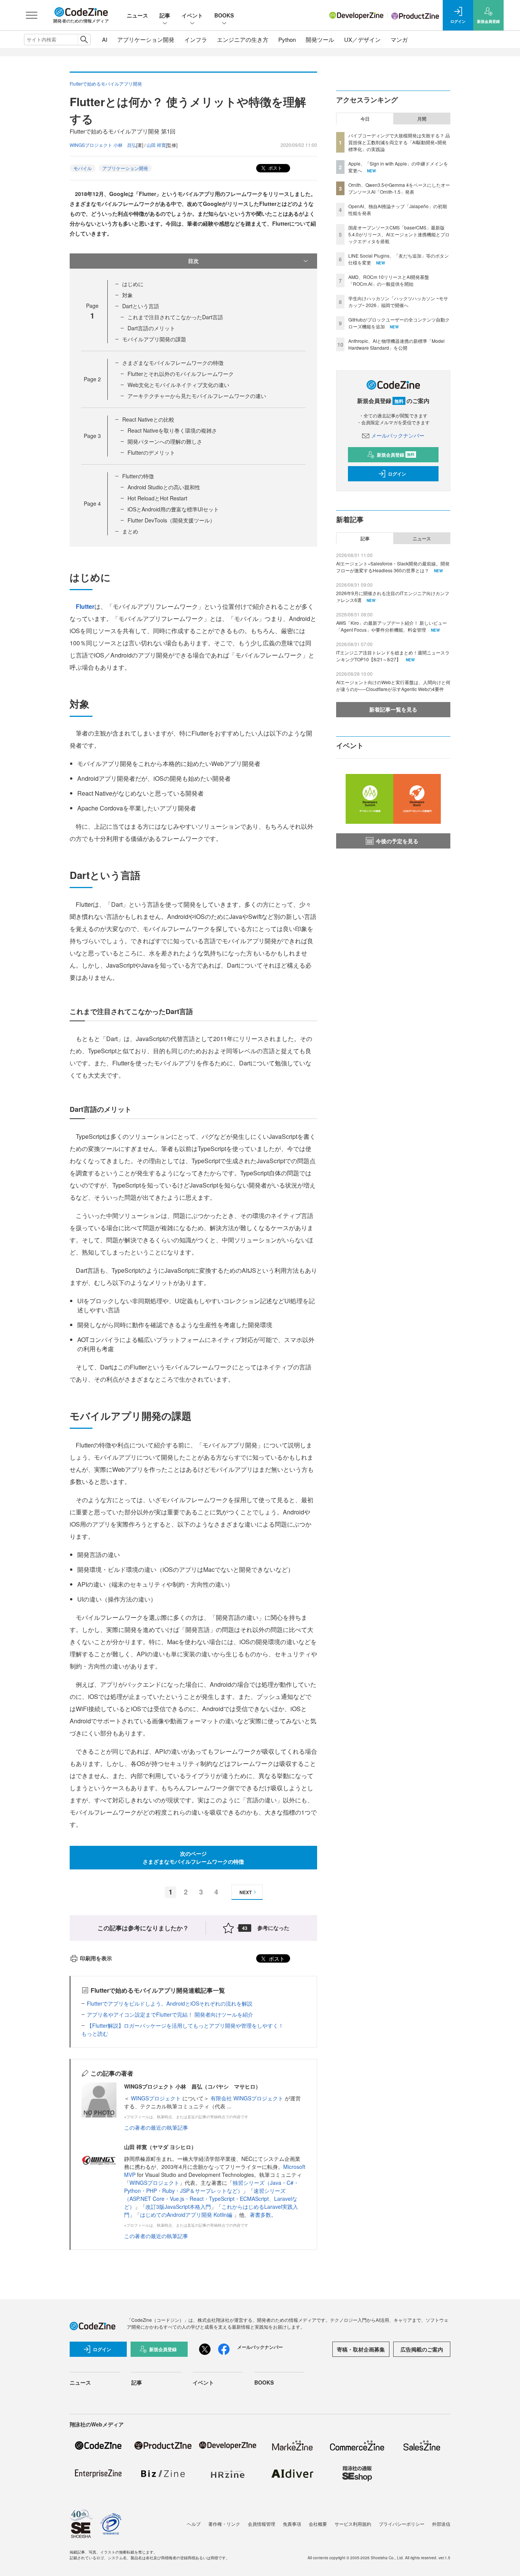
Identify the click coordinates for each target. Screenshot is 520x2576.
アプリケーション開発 (146, 39)
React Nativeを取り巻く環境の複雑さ (172, 430)
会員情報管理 (262, 2524)
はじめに (133, 284)
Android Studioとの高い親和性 (164, 487)
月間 (422, 119)
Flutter (85, 606)
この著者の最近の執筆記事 (156, 2127)
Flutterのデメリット (151, 452)
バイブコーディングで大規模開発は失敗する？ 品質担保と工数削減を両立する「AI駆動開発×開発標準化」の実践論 (399, 142)
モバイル (83, 168)
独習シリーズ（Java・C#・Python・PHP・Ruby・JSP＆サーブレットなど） (211, 2187)
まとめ (130, 531)
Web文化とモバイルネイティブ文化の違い (178, 385)
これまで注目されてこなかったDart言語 (175, 317)
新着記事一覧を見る (393, 709)
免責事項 (292, 2524)
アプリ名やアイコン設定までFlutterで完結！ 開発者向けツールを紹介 (170, 2014)
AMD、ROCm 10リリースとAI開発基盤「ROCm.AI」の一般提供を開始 (389, 280)
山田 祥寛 (156, 145)
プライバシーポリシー (402, 2524)
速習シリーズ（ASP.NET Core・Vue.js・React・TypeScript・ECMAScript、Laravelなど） (211, 2199)
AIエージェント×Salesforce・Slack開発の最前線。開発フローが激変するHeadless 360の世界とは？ (393, 567)
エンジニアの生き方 (243, 39)
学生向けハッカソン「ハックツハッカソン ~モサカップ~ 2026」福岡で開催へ (398, 302)
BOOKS (224, 15)
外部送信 (441, 2524)
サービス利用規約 (353, 2524)
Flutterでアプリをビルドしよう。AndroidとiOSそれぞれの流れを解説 (170, 2003)
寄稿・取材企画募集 (361, 2349)
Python (287, 39)
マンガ (399, 39)
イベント (192, 15)
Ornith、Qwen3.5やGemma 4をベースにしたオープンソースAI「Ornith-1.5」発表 (399, 188)
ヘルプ (194, 2524)
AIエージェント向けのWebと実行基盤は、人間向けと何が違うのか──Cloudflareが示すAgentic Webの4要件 (393, 685)
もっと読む (95, 2033)
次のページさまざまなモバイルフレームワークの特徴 (193, 1857)
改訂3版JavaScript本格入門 (178, 2207)
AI (105, 39)
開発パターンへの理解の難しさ (165, 441)
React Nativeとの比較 (148, 419)
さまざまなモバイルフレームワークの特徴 (173, 363)
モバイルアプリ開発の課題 (154, 339)
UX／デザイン (362, 39)
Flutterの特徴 (138, 476)
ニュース (137, 15)
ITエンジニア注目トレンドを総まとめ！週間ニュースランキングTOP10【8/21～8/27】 (393, 656)
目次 (193, 261)
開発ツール (320, 39)
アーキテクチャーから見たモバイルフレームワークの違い (197, 396)
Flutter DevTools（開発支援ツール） (171, 520)
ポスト (275, 168)
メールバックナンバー (398, 435)
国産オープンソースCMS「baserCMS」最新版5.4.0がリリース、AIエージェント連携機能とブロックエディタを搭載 (399, 234)
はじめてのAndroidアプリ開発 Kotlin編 (187, 2215)
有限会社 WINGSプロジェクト (248, 2098)
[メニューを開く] (32, 15)
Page (92, 379)
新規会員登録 (396, 455)
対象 (128, 295)
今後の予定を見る (397, 841)
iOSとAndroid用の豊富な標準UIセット (173, 509)
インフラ (196, 39)
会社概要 (318, 2524)
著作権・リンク (224, 2524)
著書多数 (260, 2215)
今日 (365, 119)
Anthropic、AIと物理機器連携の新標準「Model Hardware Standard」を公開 (396, 344)
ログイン (397, 474)
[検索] (84, 40)
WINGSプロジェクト (157, 2098)
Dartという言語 (141, 306)
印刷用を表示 (96, 1958)
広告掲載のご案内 (422, 2349)
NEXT (246, 1892)
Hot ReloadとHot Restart (157, 498)
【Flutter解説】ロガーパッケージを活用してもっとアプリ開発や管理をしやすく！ (185, 2025)
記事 (165, 15)
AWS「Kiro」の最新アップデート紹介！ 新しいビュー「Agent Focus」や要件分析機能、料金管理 (392, 626)
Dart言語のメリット (151, 328)
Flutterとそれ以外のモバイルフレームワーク (181, 374)
